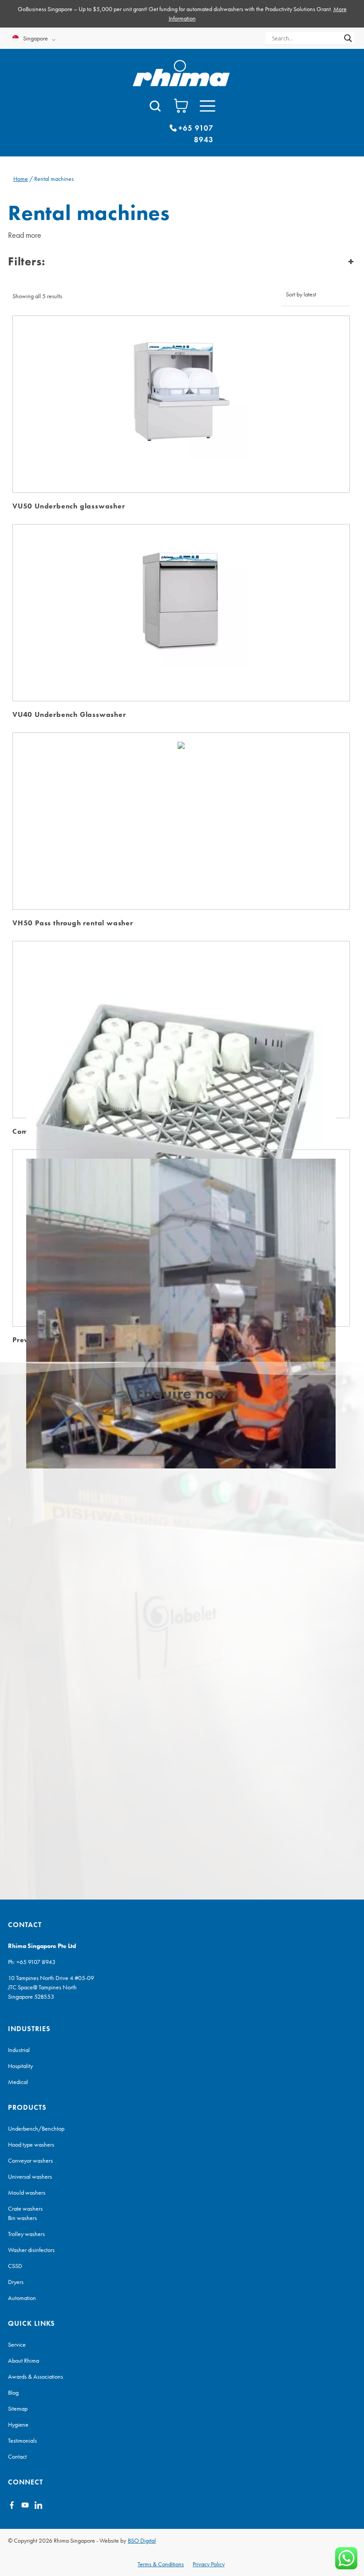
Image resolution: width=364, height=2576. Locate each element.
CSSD (15, 2266)
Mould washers (27, 2192)
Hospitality (20, 2066)
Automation (22, 2298)
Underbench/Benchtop (36, 2128)
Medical (18, 2082)
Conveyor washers (30, 2160)
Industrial (19, 2050)
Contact (17, 2456)
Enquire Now (181, 387)
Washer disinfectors (31, 2250)
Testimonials (22, 2440)
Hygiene (18, 2424)
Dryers (16, 2282)
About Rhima (24, 2360)
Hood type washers (31, 2144)
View (181, 414)
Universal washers (30, 2176)
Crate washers (25, 2208)
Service (17, 2344)
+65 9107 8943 (36, 1962)
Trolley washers (26, 2234)
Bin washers (22, 2218)
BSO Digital (142, 2540)
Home (21, 179)
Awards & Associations (36, 2376)
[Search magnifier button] (348, 38)
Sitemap (18, 2408)
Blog (13, 2392)
